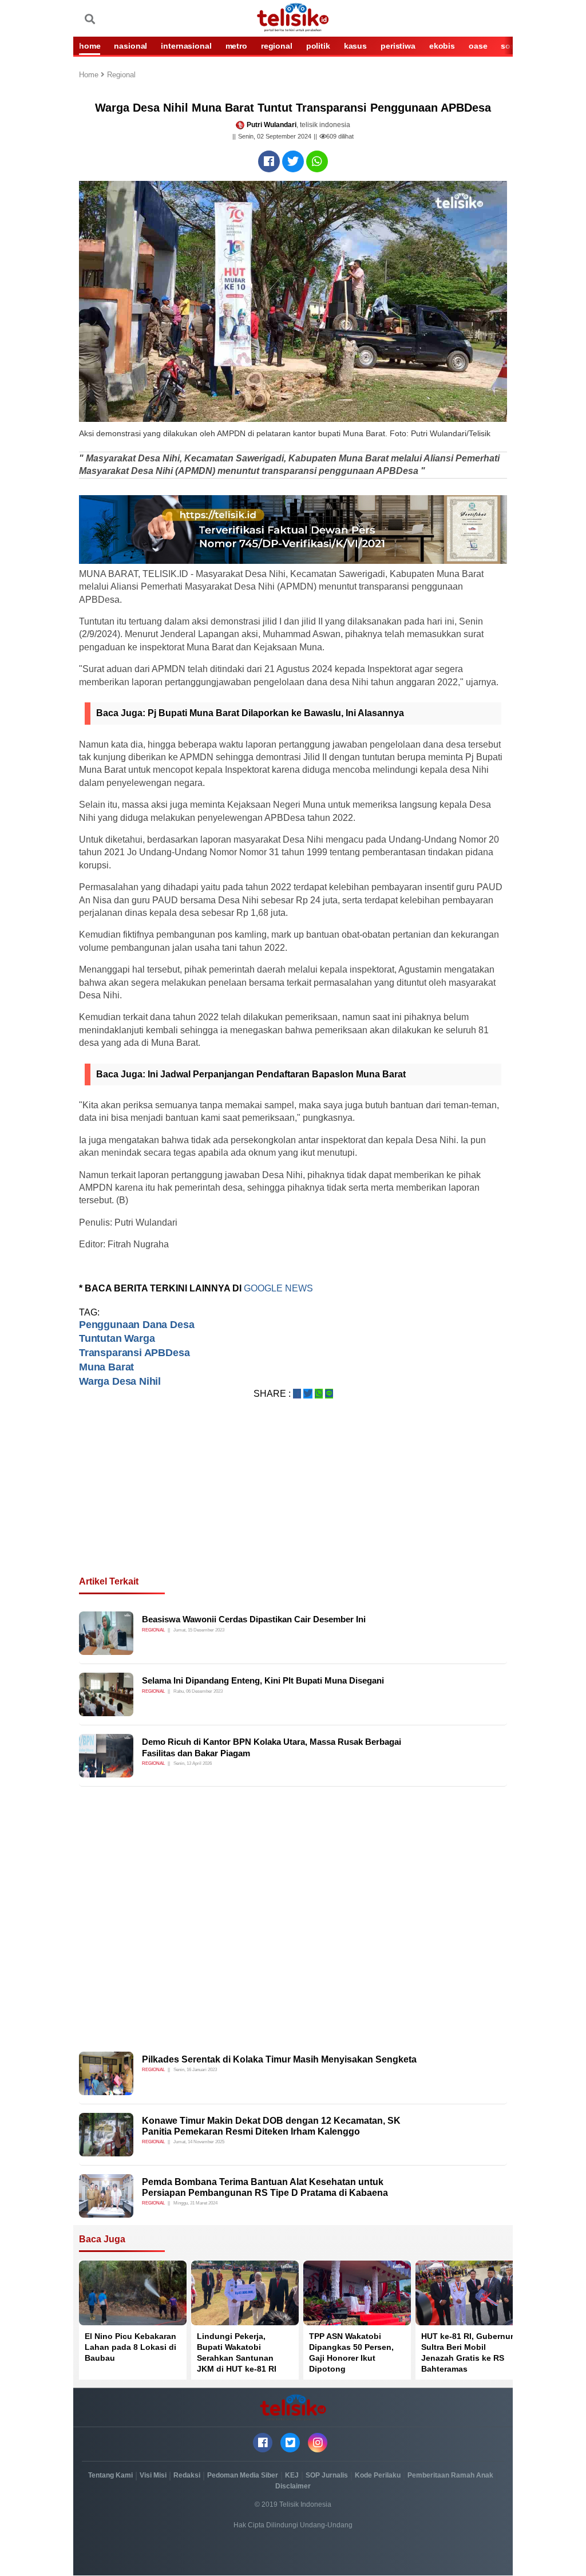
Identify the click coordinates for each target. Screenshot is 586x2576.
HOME (90, 46)
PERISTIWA (398, 46)
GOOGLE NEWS (278, 1288)
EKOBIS (442, 46)
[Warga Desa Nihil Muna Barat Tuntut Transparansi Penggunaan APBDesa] (269, 161)
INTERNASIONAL (186, 46)
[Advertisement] (293, 1502)
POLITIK (318, 46)
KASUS (355, 46)
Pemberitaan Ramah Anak (450, 2475)
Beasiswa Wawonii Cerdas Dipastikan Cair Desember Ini (254, 1619)
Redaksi (187, 2475)
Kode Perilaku (378, 2475)
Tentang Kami (110, 2475)
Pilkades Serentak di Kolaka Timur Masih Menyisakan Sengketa (279, 2059)
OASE (478, 46)
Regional (121, 75)
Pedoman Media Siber (243, 2475)
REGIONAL (277, 46)
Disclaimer (293, 2486)
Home (90, 75)
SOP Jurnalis (327, 2475)
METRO (236, 46)
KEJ (292, 2475)
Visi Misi (153, 2475)
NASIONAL (130, 46)
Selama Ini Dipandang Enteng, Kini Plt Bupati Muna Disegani (263, 1680)
